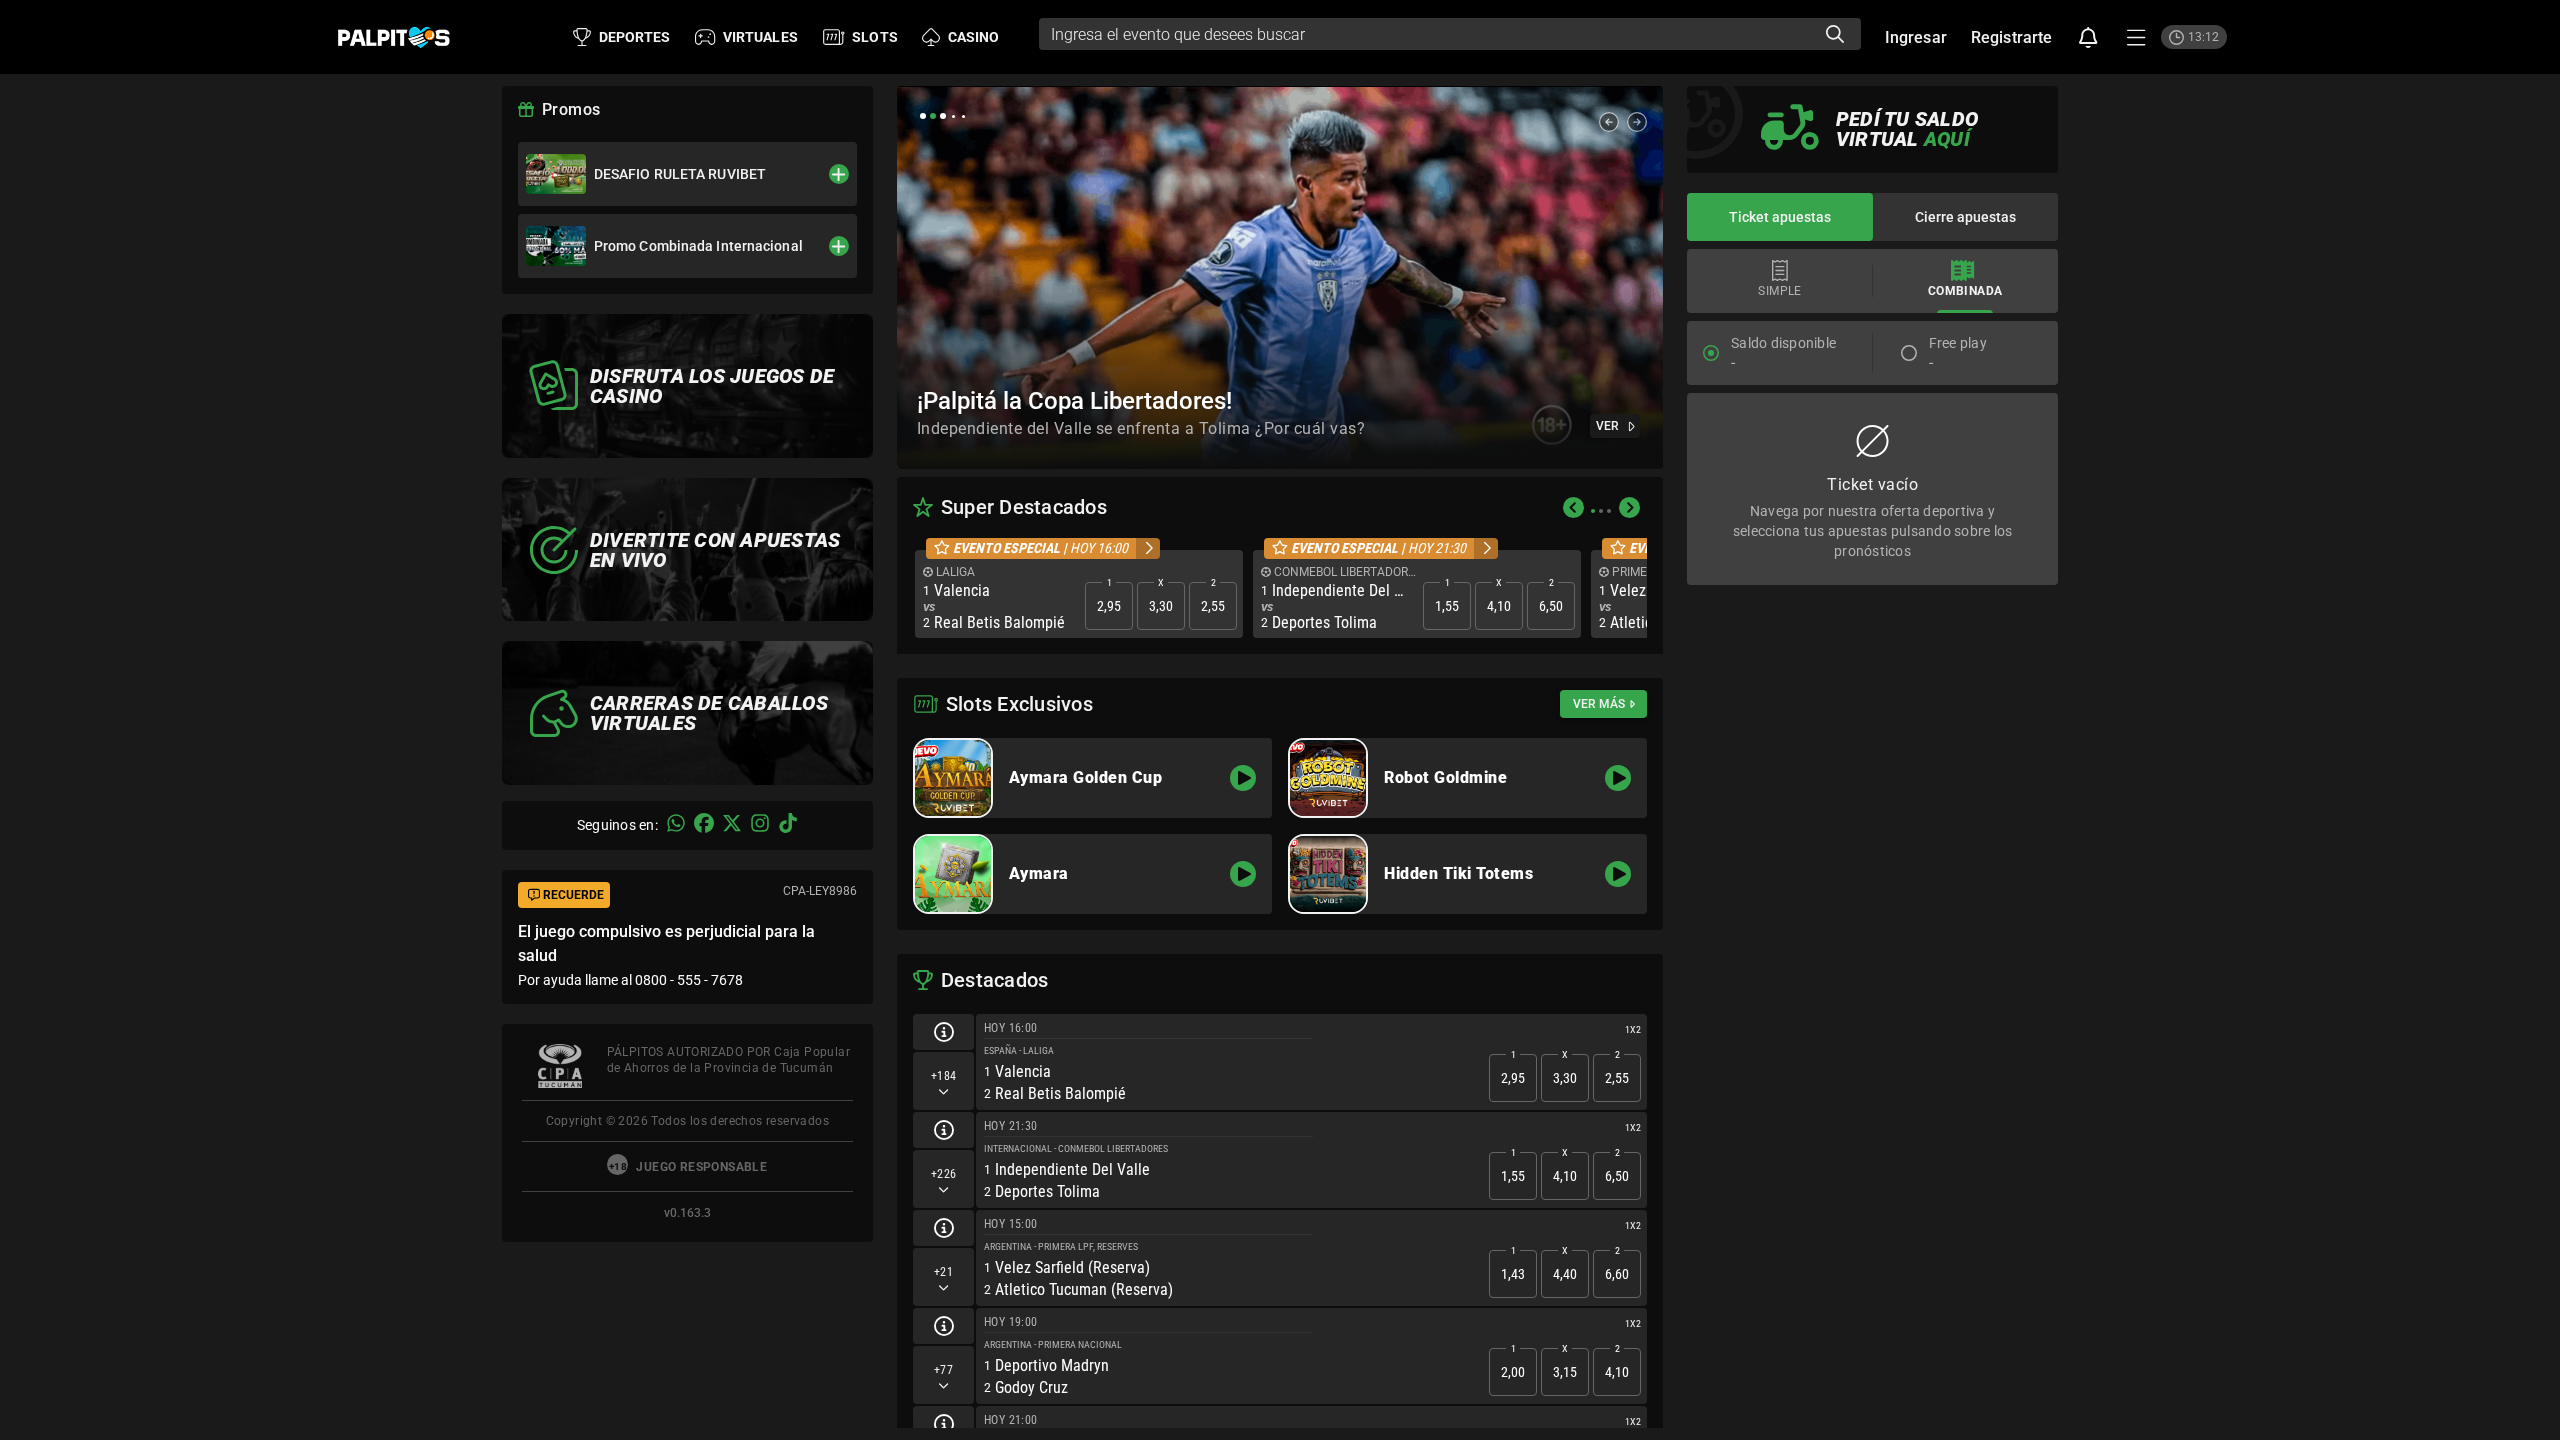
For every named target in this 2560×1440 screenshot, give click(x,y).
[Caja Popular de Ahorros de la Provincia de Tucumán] (560, 1066)
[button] (2089, 37)
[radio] (1711, 353)
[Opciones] (2137, 37)
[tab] (1780, 281)
